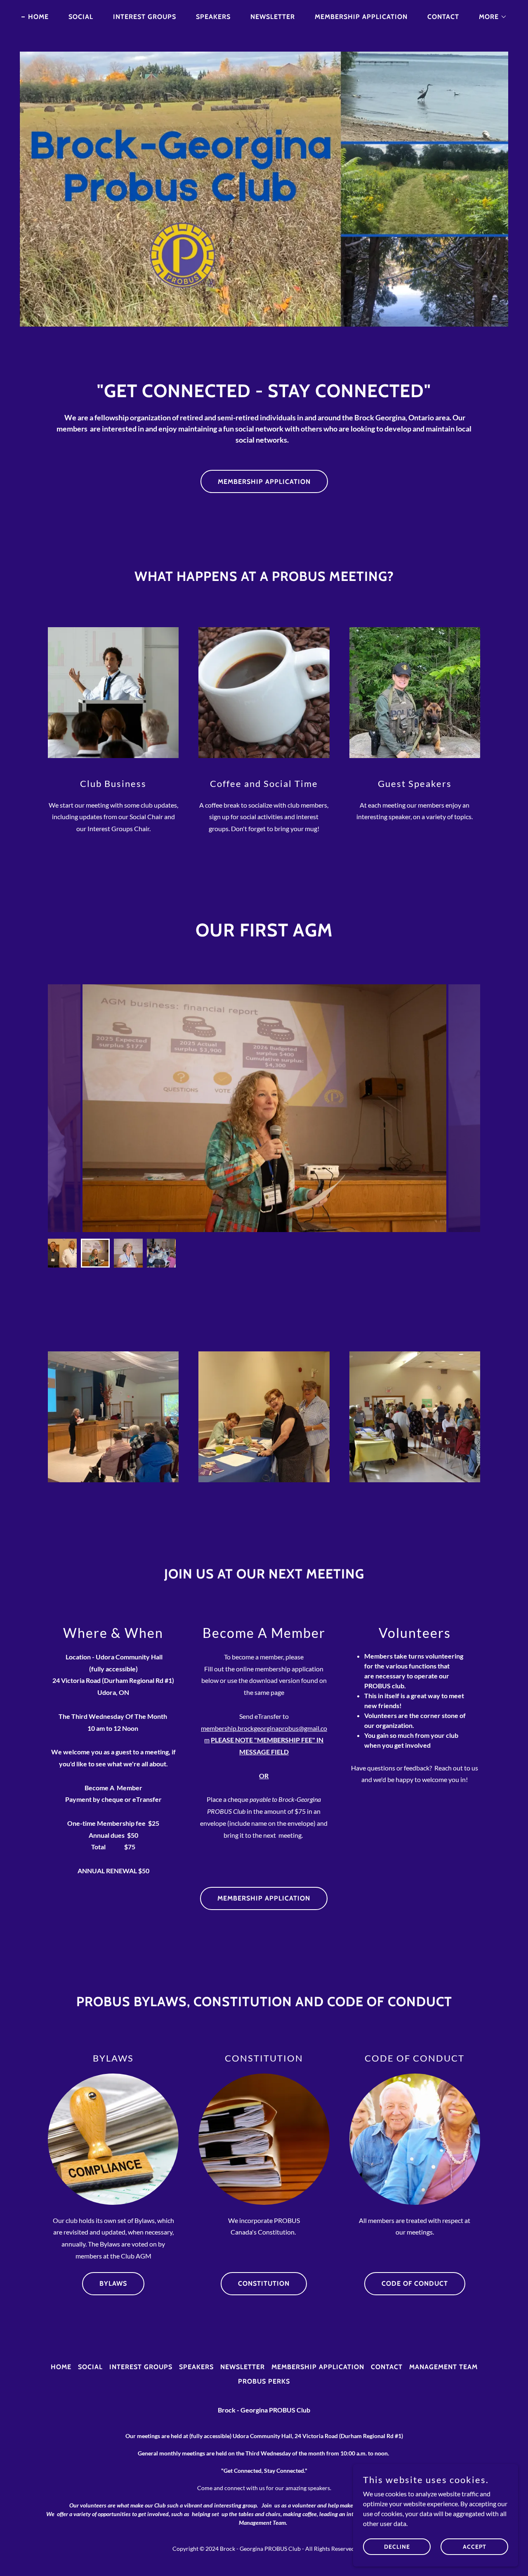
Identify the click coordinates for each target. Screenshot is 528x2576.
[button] (490, 17)
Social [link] (81, 17)
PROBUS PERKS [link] (264, 2381)
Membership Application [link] (361, 17)
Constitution (264, 2283)
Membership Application (264, 482)
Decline (397, 2546)
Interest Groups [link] (145, 17)
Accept (475, 2546)
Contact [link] (443, 17)
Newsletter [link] (273, 17)
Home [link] (38, 17)
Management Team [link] (443, 2367)
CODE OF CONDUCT (415, 2283)
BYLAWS (113, 2283)
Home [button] (61, 2367)
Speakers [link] (213, 17)
